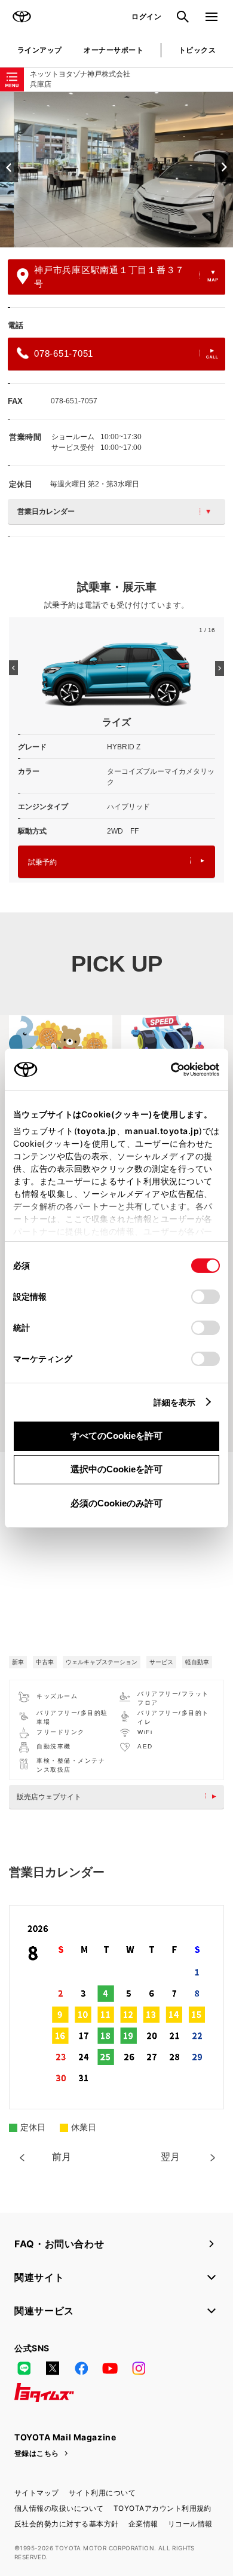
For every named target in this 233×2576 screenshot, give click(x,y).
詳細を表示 (175, 1402)
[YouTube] (110, 2369)
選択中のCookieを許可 (116, 1469)
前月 (62, 2157)
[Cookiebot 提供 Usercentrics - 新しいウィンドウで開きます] (167, 1070)
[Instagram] (139, 2369)
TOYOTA (22, 17)
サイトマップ (37, 2493)
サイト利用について (102, 2493)
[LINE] (24, 2369)
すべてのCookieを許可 (116, 1436)
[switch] (206, 1297)
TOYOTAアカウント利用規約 (163, 2508)
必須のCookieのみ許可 (116, 1503)
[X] (53, 2369)
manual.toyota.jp (162, 1131)
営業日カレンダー (46, 511)
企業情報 (143, 2524)
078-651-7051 (64, 353)
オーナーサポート (114, 50)
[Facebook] (81, 2369)
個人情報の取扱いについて (59, 2508)
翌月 (170, 2157)
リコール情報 (190, 2524)
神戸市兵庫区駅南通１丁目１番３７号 (109, 277)
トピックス (197, 50)
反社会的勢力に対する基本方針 (67, 2524)
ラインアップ (40, 50)
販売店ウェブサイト (49, 1797)
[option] (116, 170)
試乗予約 (42, 862)
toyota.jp (97, 1131)
